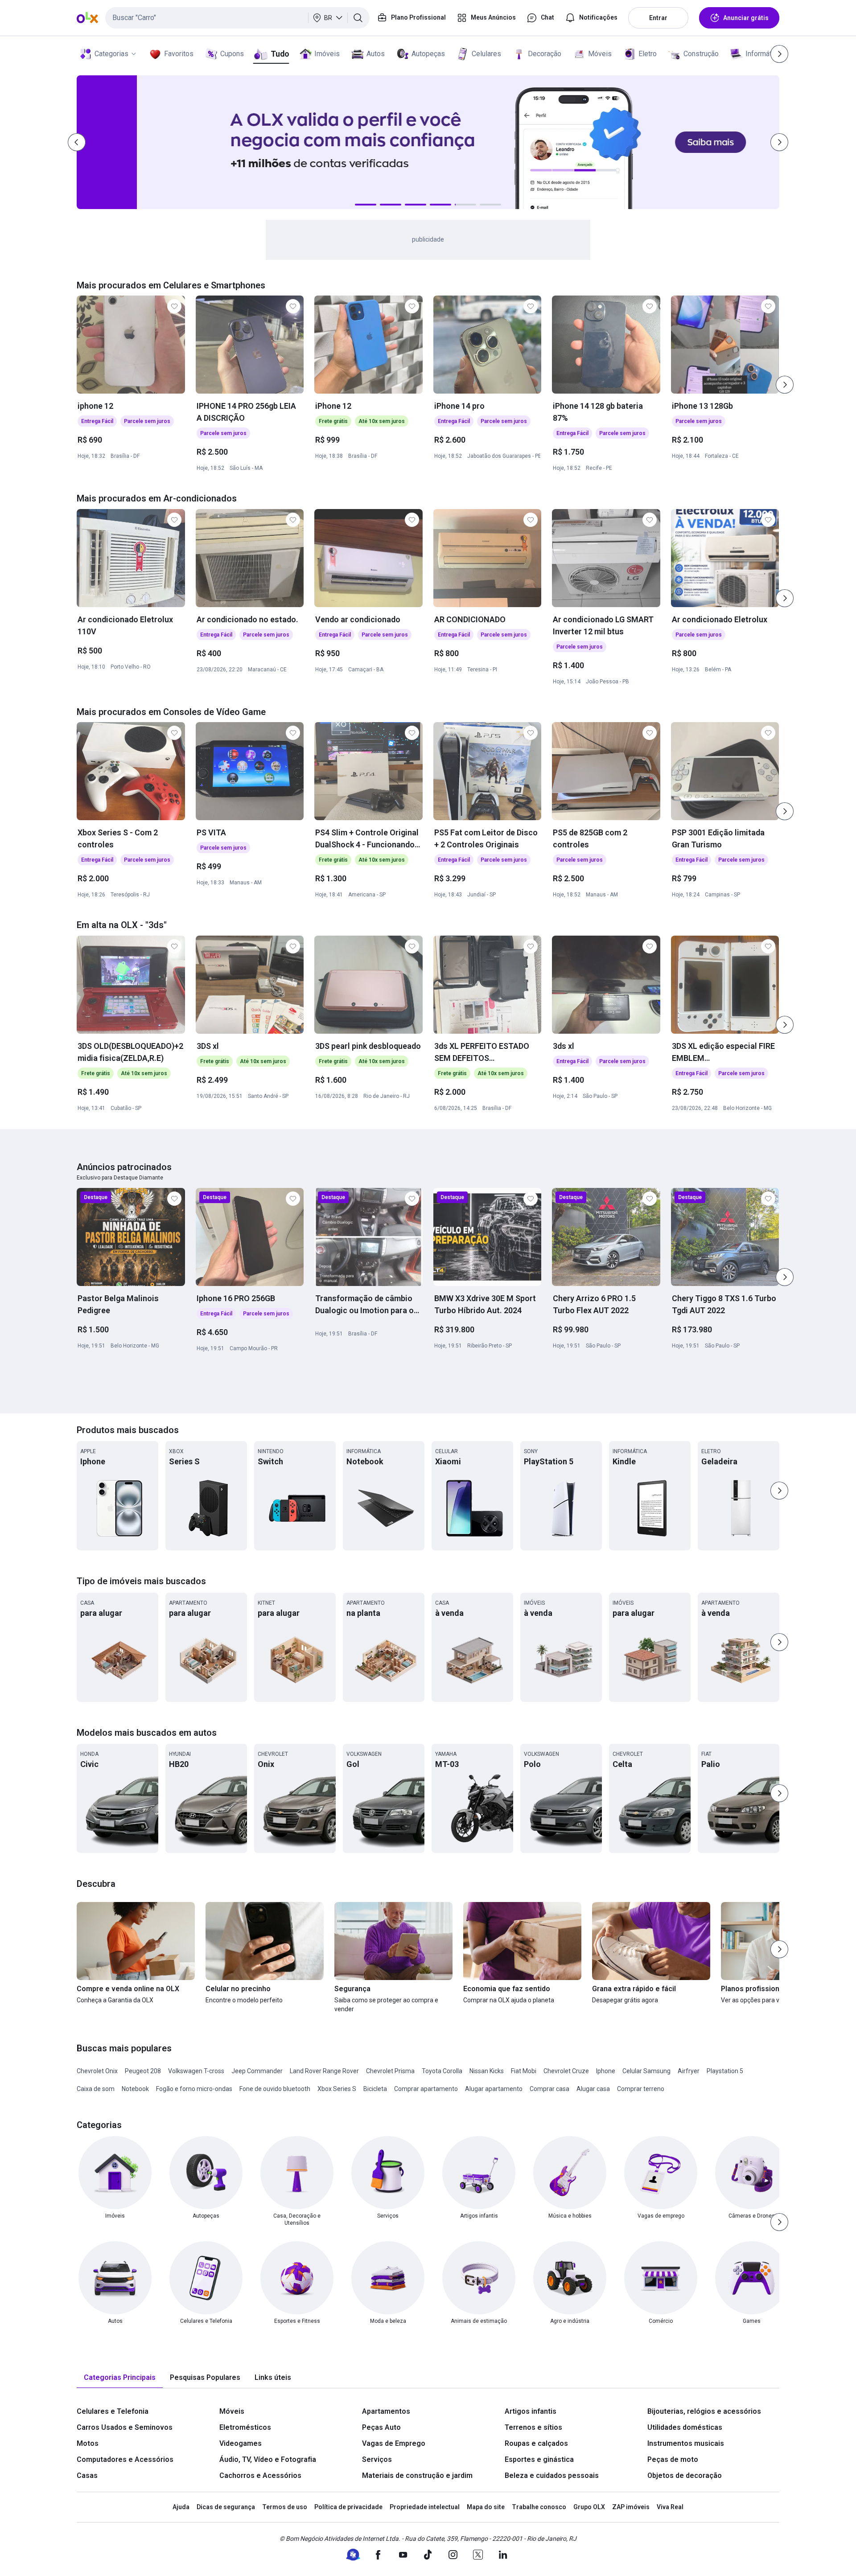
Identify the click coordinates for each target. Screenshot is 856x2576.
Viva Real (670, 2507)
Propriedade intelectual (425, 2507)
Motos (88, 2443)
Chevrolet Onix (97, 2071)
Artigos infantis (531, 2411)
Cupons (232, 54)
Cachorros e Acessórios (260, 2475)
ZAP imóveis (631, 2507)
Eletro (648, 54)
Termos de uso (285, 2507)
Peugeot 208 (143, 2071)
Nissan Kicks (487, 2071)
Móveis (600, 54)
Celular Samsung (646, 2071)
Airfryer (689, 2071)
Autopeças (428, 54)
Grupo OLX (589, 2507)
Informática (763, 54)
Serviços (377, 2459)
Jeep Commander (257, 2071)
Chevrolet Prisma (390, 2071)
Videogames (241, 2443)
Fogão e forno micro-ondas (194, 2089)
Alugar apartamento (494, 2089)
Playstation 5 (725, 2071)
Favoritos (179, 54)
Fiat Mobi (524, 2071)
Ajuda (181, 2507)
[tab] (120, 2378)
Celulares (486, 54)
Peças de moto (673, 2459)
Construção (701, 54)
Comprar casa (549, 2089)
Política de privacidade (348, 2507)
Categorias (111, 54)
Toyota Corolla (442, 2071)
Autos (376, 54)
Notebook (135, 2089)
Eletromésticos (245, 2427)
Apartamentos (386, 2411)
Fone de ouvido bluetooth (275, 2089)
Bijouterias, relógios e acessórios (704, 2411)
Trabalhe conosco (539, 2507)
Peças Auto (381, 2427)
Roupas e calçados (536, 2443)
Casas (87, 2475)
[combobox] (237, 18)
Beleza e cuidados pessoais (552, 2475)
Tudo (280, 54)
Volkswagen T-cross (196, 2071)
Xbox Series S (337, 2089)
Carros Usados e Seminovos (125, 2427)
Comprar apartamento (426, 2089)
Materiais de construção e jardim (417, 2475)
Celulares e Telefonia (113, 2411)
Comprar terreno (641, 2089)
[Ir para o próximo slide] (785, 385)
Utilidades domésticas (685, 2427)
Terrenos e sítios (533, 2427)
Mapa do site (486, 2507)
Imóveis (327, 54)
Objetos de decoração (685, 2475)
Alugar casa (593, 2089)
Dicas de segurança (226, 2507)
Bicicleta (375, 2089)
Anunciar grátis (746, 18)
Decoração (545, 54)
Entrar (658, 18)
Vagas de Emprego (394, 2443)
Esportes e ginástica (539, 2459)
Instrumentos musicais (686, 2443)
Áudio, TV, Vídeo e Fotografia (268, 2459)
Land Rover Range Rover (324, 2071)
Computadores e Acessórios (125, 2459)
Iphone (606, 2071)
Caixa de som (96, 2089)
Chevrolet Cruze (566, 2071)
